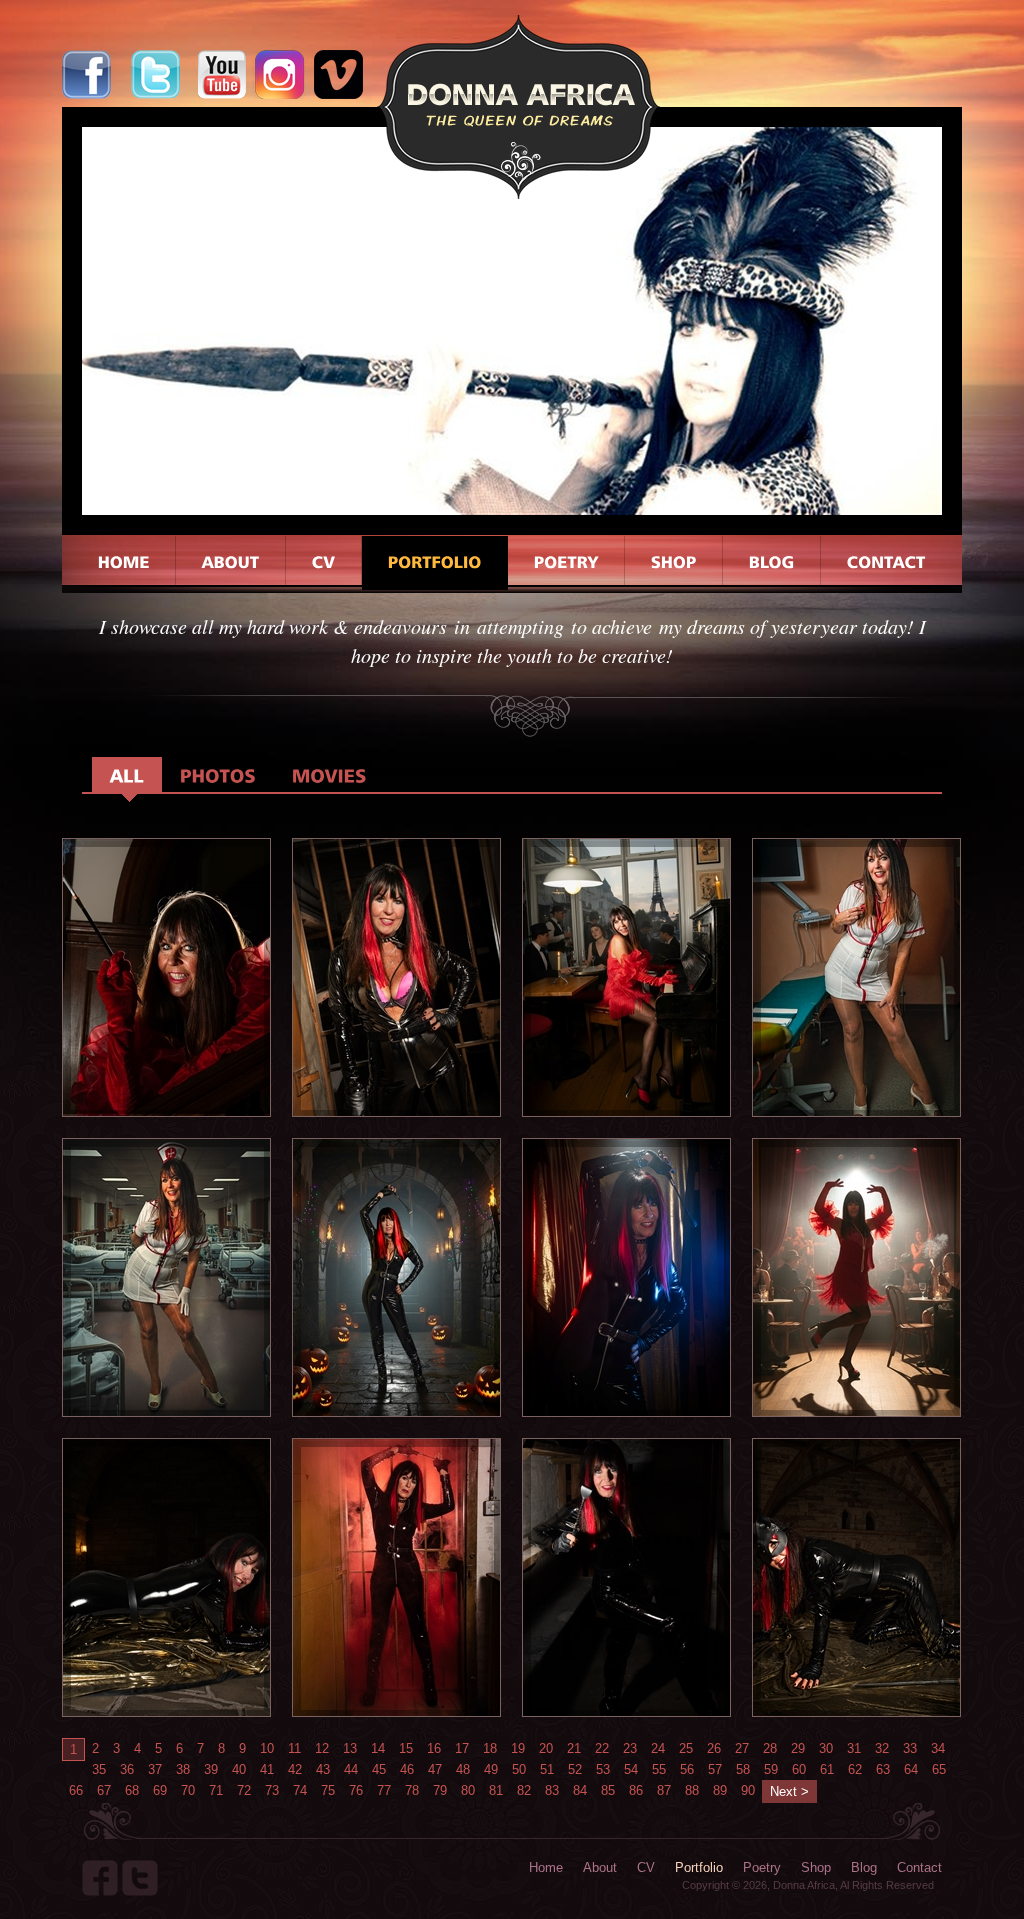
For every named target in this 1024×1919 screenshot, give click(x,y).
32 (882, 1748)
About (600, 1867)
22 (602, 1748)
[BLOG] (772, 563)
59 (771, 1769)
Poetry (762, 1867)
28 (770, 1748)
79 (440, 1790)
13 (350, 1748)
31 (854, 1748)
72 (244, 1790)
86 (636, 1790)
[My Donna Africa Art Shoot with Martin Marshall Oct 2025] (166, 1111)
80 (468, 1790)
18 (490, 1748)
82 (524, 1790)
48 (463, 1769)
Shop (816, 1867)
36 (127, 1769)
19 (518, 1748)
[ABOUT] (231, 563)
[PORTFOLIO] (435, 563)
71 (216, 1790)
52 (575, 1769)
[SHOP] (674, 563)
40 (239, 1769)
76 (356, 1790)
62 (855, 1769)
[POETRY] (566, 563)
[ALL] (127, 774)
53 (603, 1769)
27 (742, 1748)
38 (183, 1769)
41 (267, 1769)
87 (664, 1790)
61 (827, 1769)
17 (462, 1748)
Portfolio (699, 1867)
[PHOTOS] (218, 774)
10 (267, 1748)
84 (580, 1790)
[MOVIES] (329, 774)
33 (910, 1748)
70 (188, 1790)
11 (294, 1748)
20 (546, 1748)
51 (547, 1769)
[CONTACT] (886, 563)
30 (826, 1748)
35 (99, 1769)
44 (351, 1769)
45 (379, 1769)
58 (743, 1769)
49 (491, 1769)
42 (295, 1769)
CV (646, 1867)
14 (378, 1748)
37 (155, 1769)
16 (434, 1748)
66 (76, 1790)
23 (630, 1748)
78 (412, 1790)
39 (211, 1769)
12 (322, 1748)
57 (715, 1769)
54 (631, 1769)
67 (104, 1790)
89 (720, 1790)
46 (407, 1769)
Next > (789, 1791)
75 (328, 1790)
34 (938, 1748)
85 (608, 1790)
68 (132, 1790)
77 (384, 1790)
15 (406, 1748)
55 (659, 1769)
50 (519, 1769)
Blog (864, 1867)
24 (658, 1748)
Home (546, 1867)
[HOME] (124, 563)
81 (496, 1790)
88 (692, 1790)
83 (552, 1790)
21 (574, 1748)
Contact (919, 1867)
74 (300, 1790)
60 (799, 1769)
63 (883, 1769)
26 (714, 1748)
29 (798, 1748)
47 (435, 1769)
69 (160, 1790)
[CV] (324, 563)
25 (686, 1748)
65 (939, 1769)
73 (272, 1790)
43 (323, 1769)
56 (687, 1769)
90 (748, 1790)
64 (911, 1769)
